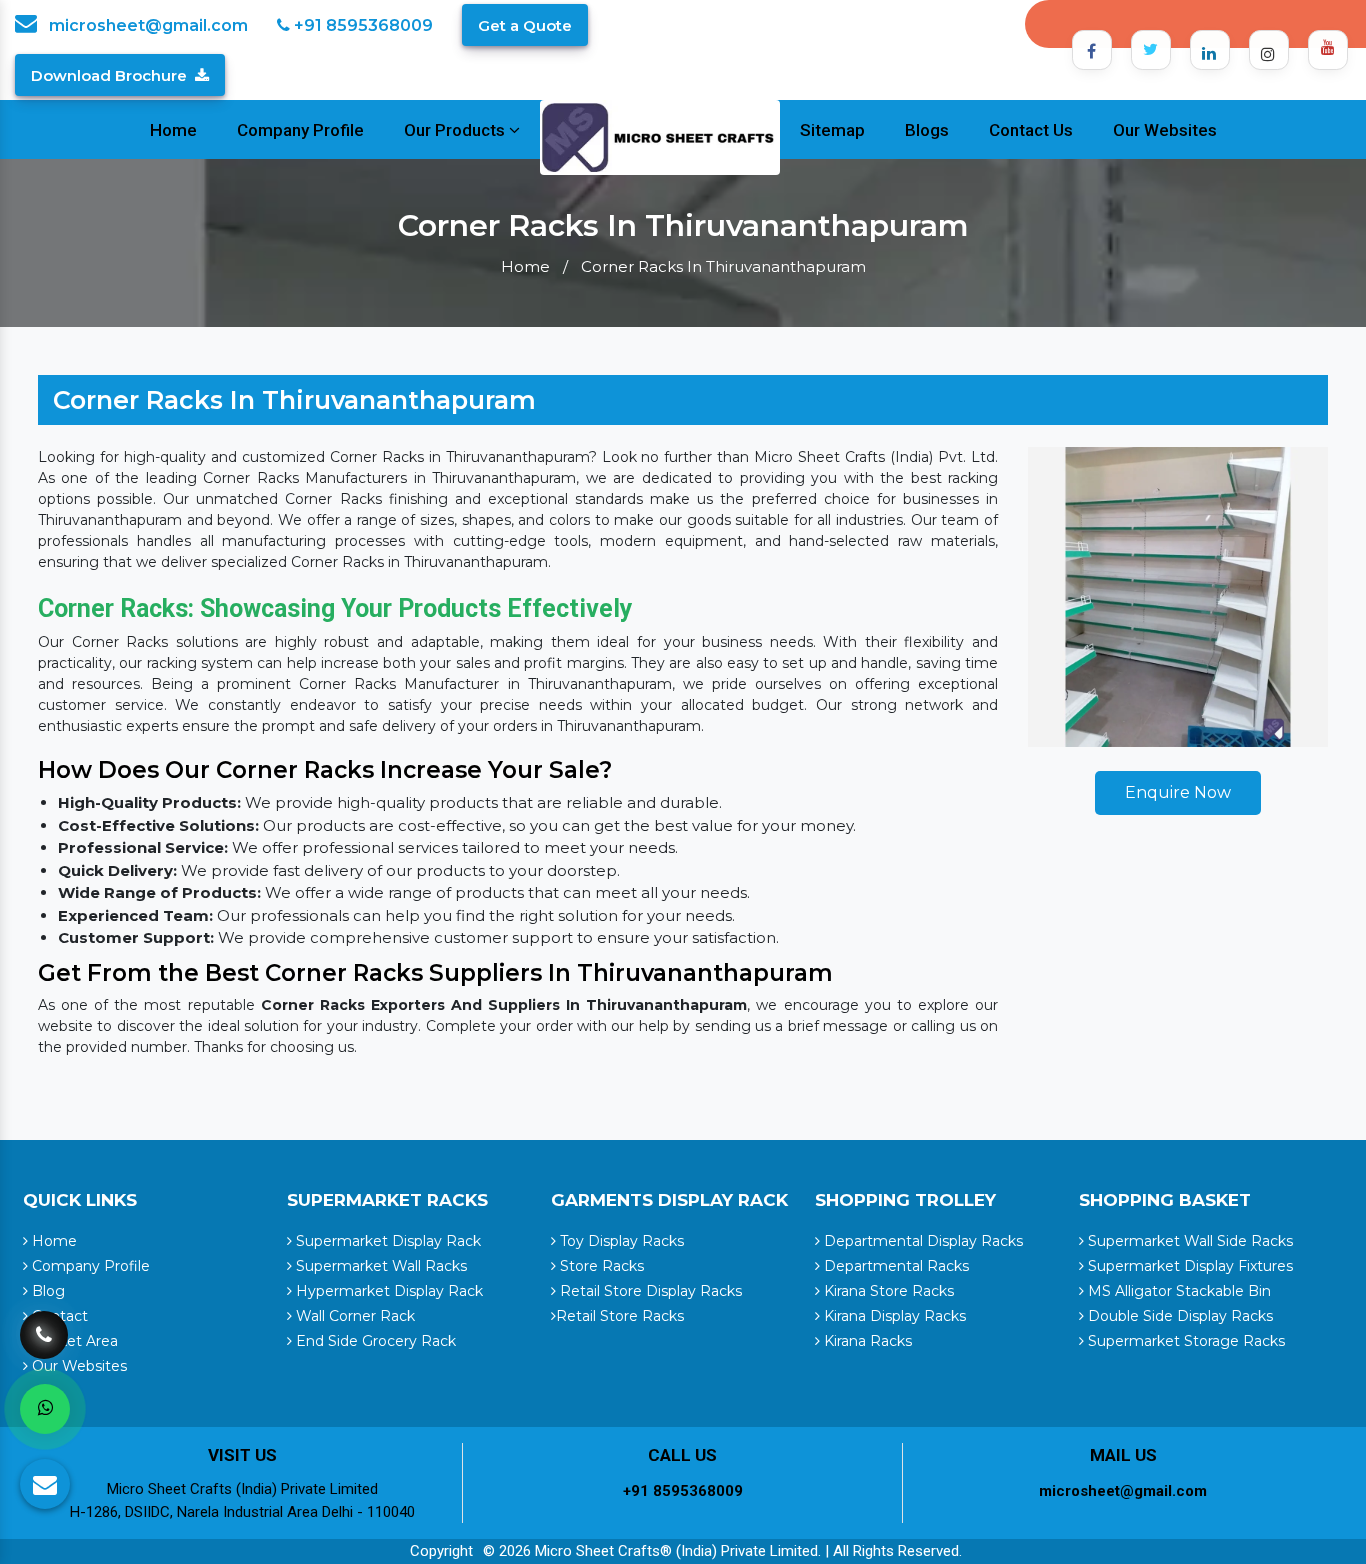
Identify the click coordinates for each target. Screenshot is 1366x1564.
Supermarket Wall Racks (379, 1266)
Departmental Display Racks (921, 1241)
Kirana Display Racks (893, 1316)
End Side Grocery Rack (374, 1341)
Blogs (927, 130)
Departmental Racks (894, 1266)
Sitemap (832, 130)
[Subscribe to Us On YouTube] (1328, 50)
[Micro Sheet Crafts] (660, 136)
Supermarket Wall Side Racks (1188, 1241)
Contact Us (1031, 130)
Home (173, 130)
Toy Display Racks (620, 1241)
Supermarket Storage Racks (1184, 1341)
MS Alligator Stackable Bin (1177, 1291)
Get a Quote (525, 25)
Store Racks (600, 1266)
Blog (46, 1291)
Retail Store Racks (620, 1316)
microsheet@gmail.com (146, 25)
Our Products (456, 130)
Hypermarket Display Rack (387, 1291)
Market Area (73, 1341)
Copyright (441, 1551)
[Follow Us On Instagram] (1269, 50)
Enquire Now (1178, 792)
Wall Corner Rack (353, 1316)
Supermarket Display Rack (386, 1241)
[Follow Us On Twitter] (1151, 50)
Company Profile (300, 130)
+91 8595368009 (361, 25)
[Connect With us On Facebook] (1092, 50)
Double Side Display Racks (1178, 1316)
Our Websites (1165, 130)
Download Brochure (109, 75)
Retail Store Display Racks (649, 1291)
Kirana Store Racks (887, 1291)
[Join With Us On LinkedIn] (1210, 50)
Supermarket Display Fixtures (1188, 1266)
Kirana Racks (866, 1341)
